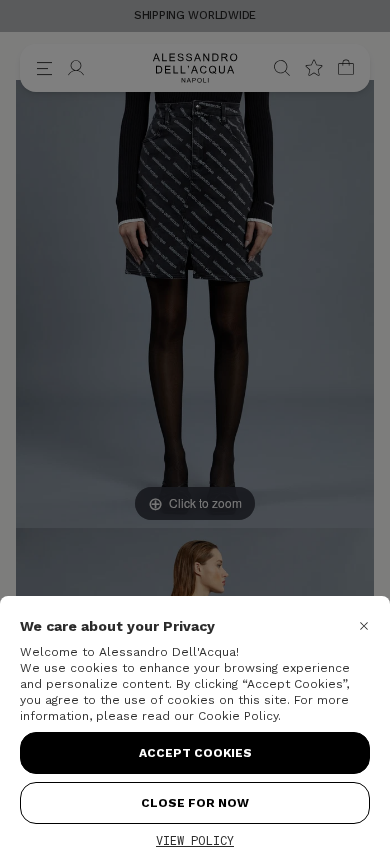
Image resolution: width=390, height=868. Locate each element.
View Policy (195, 840)
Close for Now (195, 803)
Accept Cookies (195, 753)
